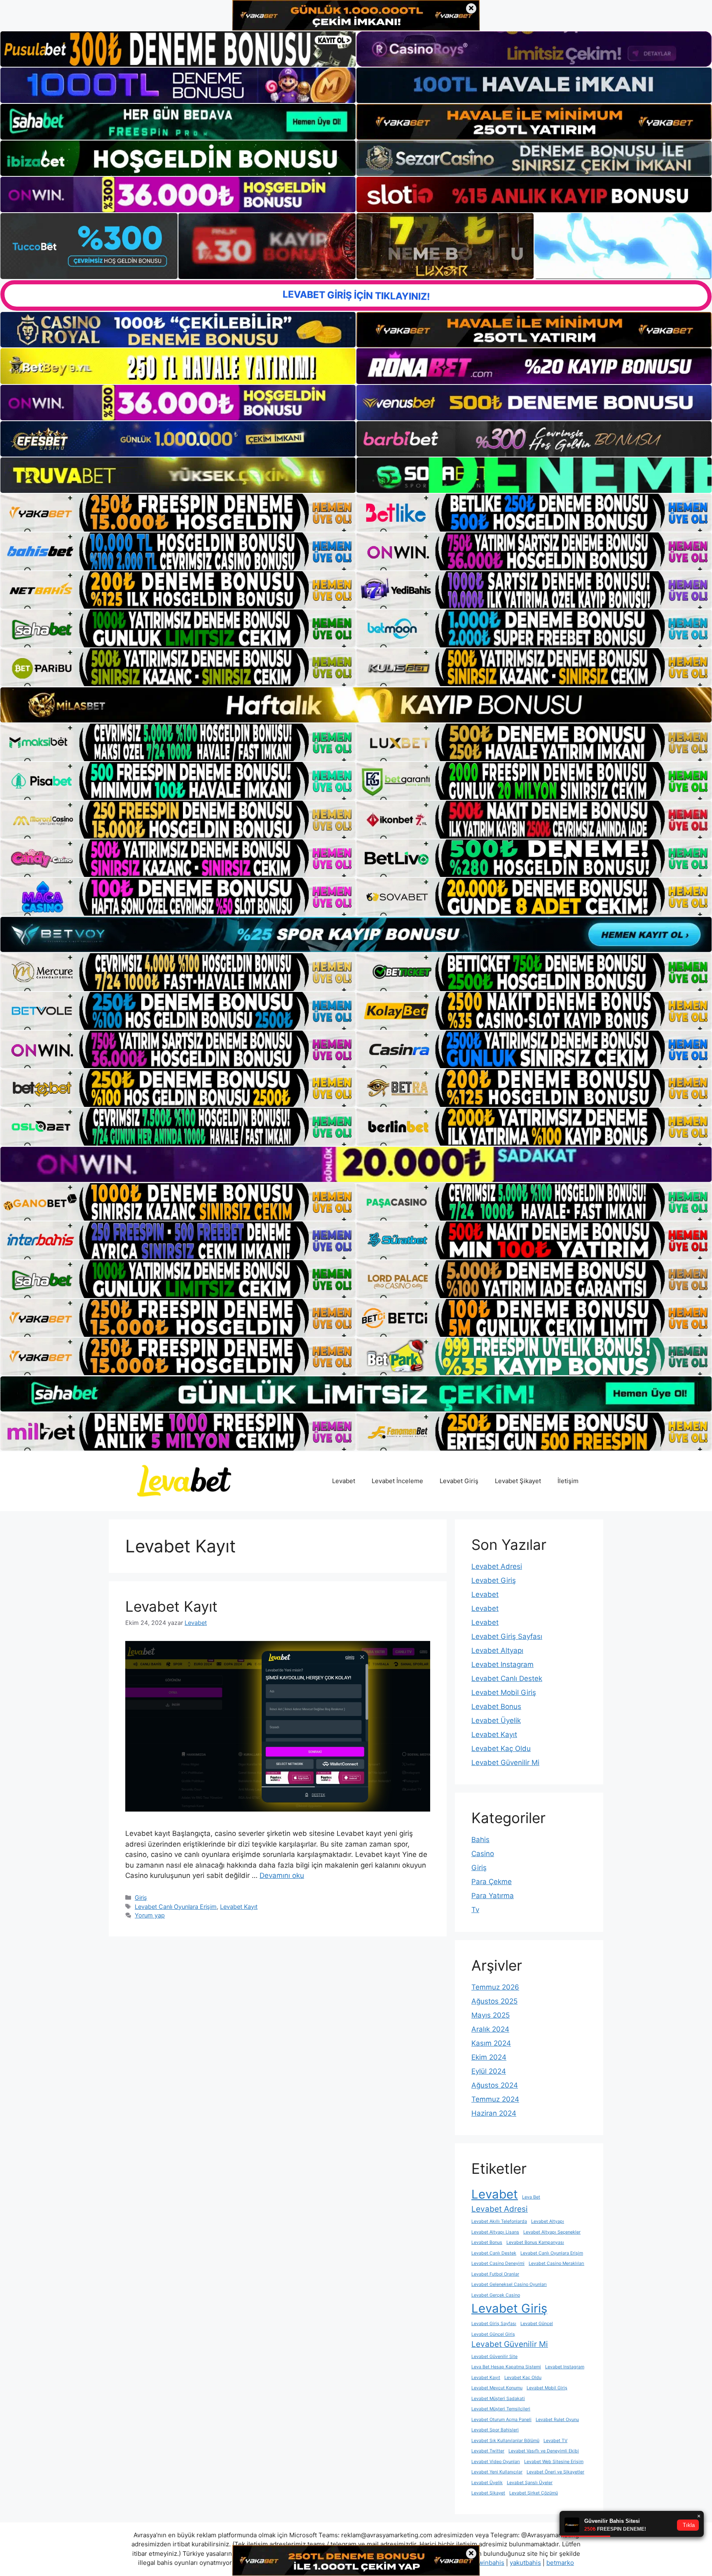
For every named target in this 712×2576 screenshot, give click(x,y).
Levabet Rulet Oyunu (557, 2420)
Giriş (141, 1897)
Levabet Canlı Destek (507, 1678)
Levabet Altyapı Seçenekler (552, 2232)
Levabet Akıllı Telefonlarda (499, 2221)
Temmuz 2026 (495, 1987)
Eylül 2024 (489, 2071)
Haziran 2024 (494, 2113)
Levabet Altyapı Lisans (495, 2232)
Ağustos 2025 (494, 2001)
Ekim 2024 (489, 2057)
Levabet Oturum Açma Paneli (501, 2420)
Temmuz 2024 (495, 2099)
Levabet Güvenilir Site (494, 2357)
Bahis (480, 1840)
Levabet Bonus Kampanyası (535, 2242)
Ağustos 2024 (495, 2085)
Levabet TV (555, 2441)
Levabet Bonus (496, 1706)
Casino (483, 1854)
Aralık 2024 (490, 2029)
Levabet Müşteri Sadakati (498, 2399)
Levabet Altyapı (497, 1650)
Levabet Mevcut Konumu (497, 2388)
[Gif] (356, 705)
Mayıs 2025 (491, 2015)
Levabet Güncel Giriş (493, 2334)
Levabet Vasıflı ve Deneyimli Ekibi (544, 2451)
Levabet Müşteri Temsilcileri (501, 2409)
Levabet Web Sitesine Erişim (554, 2462)
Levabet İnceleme (397, 1481)
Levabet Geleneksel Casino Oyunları (509, 2284)
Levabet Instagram (502, 1664)
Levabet (344, 1481)
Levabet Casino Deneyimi (498, 2263)
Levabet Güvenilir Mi (505, 1763)
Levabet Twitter (488, 2451)
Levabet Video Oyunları (496, 2462)
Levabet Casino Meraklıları (556, 2263)
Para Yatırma (493, 1896)
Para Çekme (492, 1882)
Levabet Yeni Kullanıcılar (497, 2472)
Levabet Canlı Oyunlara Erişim (176, 1907)
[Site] (178, 513)
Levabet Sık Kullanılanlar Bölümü (505, 2441)
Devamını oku (282, 1875)
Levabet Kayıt (171, 1606)
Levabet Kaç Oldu (501, 1749)
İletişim (568, 1481)
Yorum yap (150, 1915)
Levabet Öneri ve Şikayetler (555, 2472)
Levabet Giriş (459, 1481)
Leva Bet (531, 2197)
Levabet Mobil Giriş (504, 1692)
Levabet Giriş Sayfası (507, 1636)
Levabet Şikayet (518, 1481)
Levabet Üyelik (496, 1720)
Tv (475, 1910)
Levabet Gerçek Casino (496, 2295)
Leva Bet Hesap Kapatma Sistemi (506, 2367)
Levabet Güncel (537, 2324)
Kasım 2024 (491, 2043)
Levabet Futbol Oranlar (495, 2274)
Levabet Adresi (497, 1566)
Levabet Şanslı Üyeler (530, 2483)
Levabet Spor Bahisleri (495, 2430)
